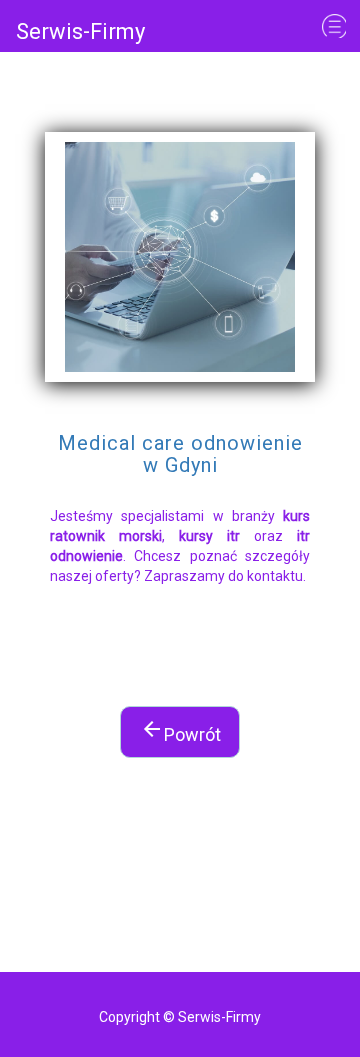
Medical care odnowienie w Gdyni (180, 454)
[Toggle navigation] (334, 26)
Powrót (180, 731)
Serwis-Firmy (80, 31)
